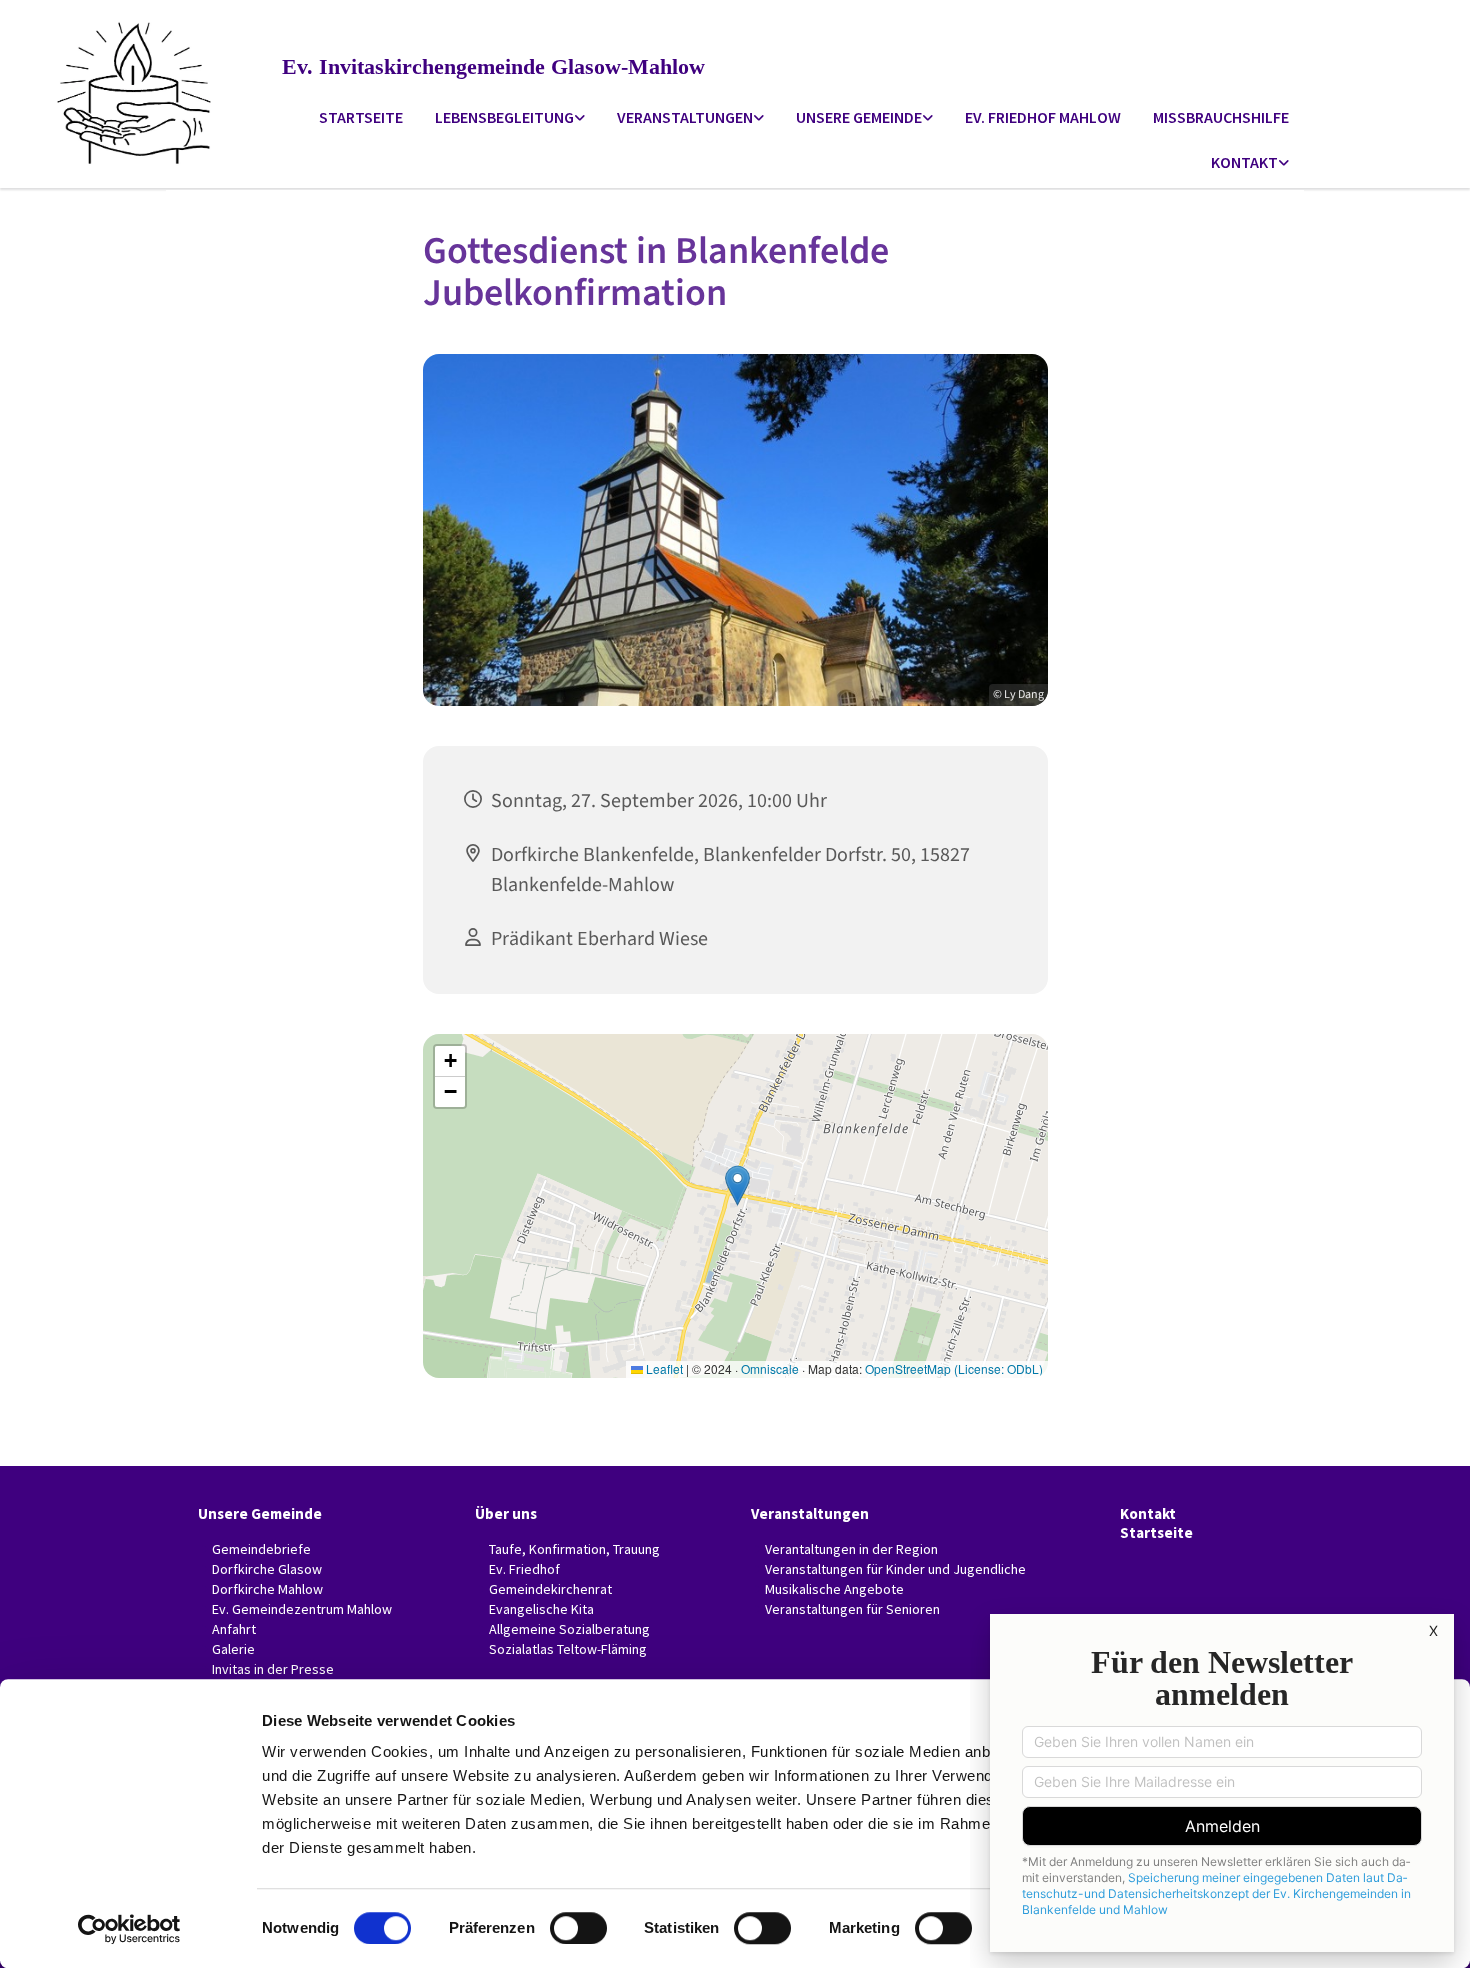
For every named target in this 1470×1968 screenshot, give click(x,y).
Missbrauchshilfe (1221, 117)
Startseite (361, 117)
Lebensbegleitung (504, 117)
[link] (510, 118)
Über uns (506, 1513)
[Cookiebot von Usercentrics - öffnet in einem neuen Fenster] (129, 1929)
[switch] (578, 1928)
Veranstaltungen (685, 117)
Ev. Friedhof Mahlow (1043, 117)
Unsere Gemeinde (859, 117)
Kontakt (1244, 162)
